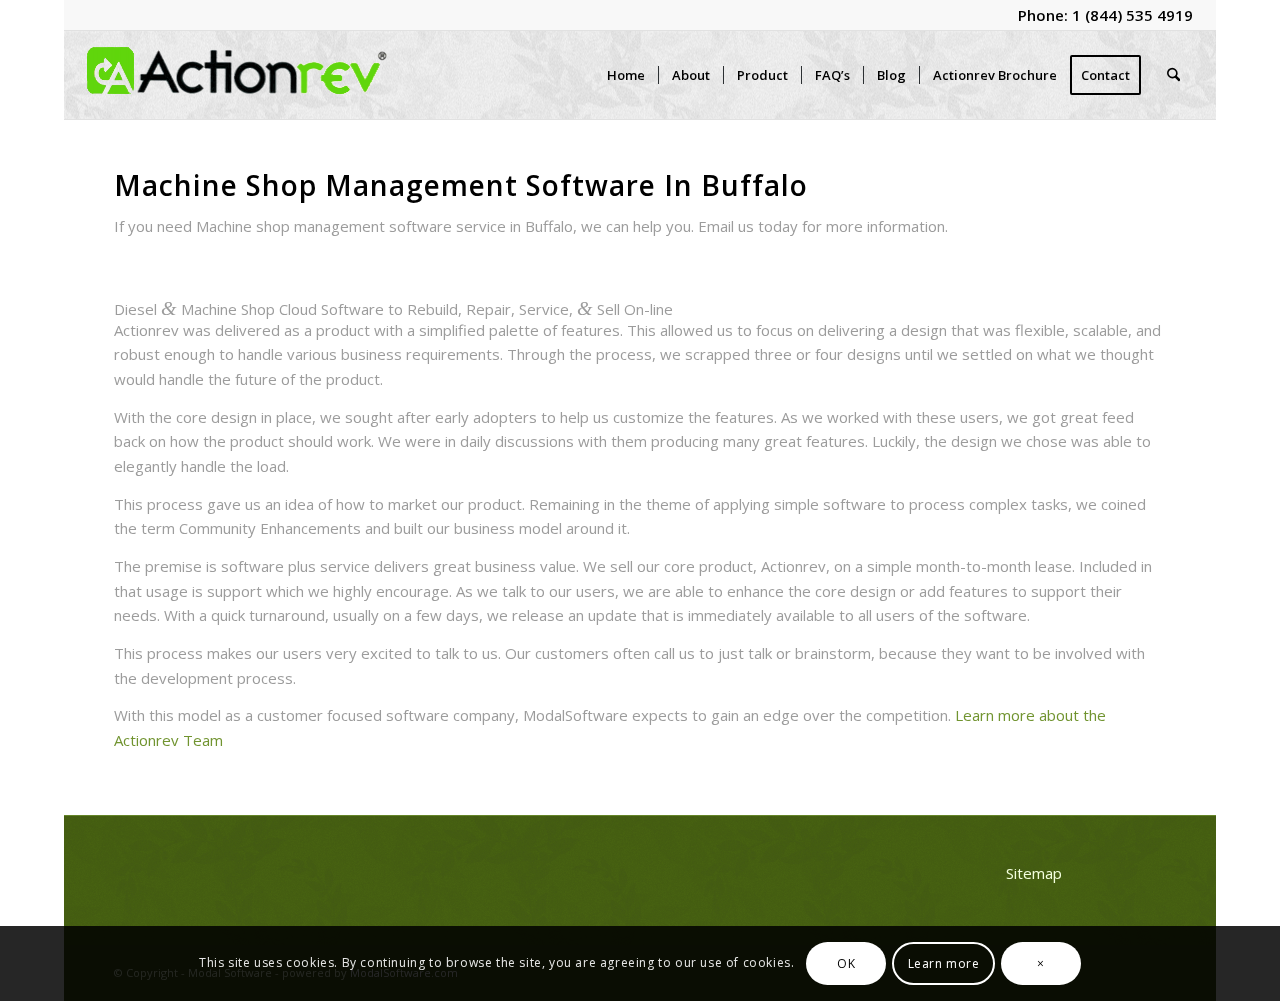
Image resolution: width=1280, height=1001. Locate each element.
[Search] (1173, 75)
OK (846, 962)
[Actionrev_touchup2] (237, 75)
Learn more (944, 962)
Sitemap (1034, 873)
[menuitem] (626, 75)
